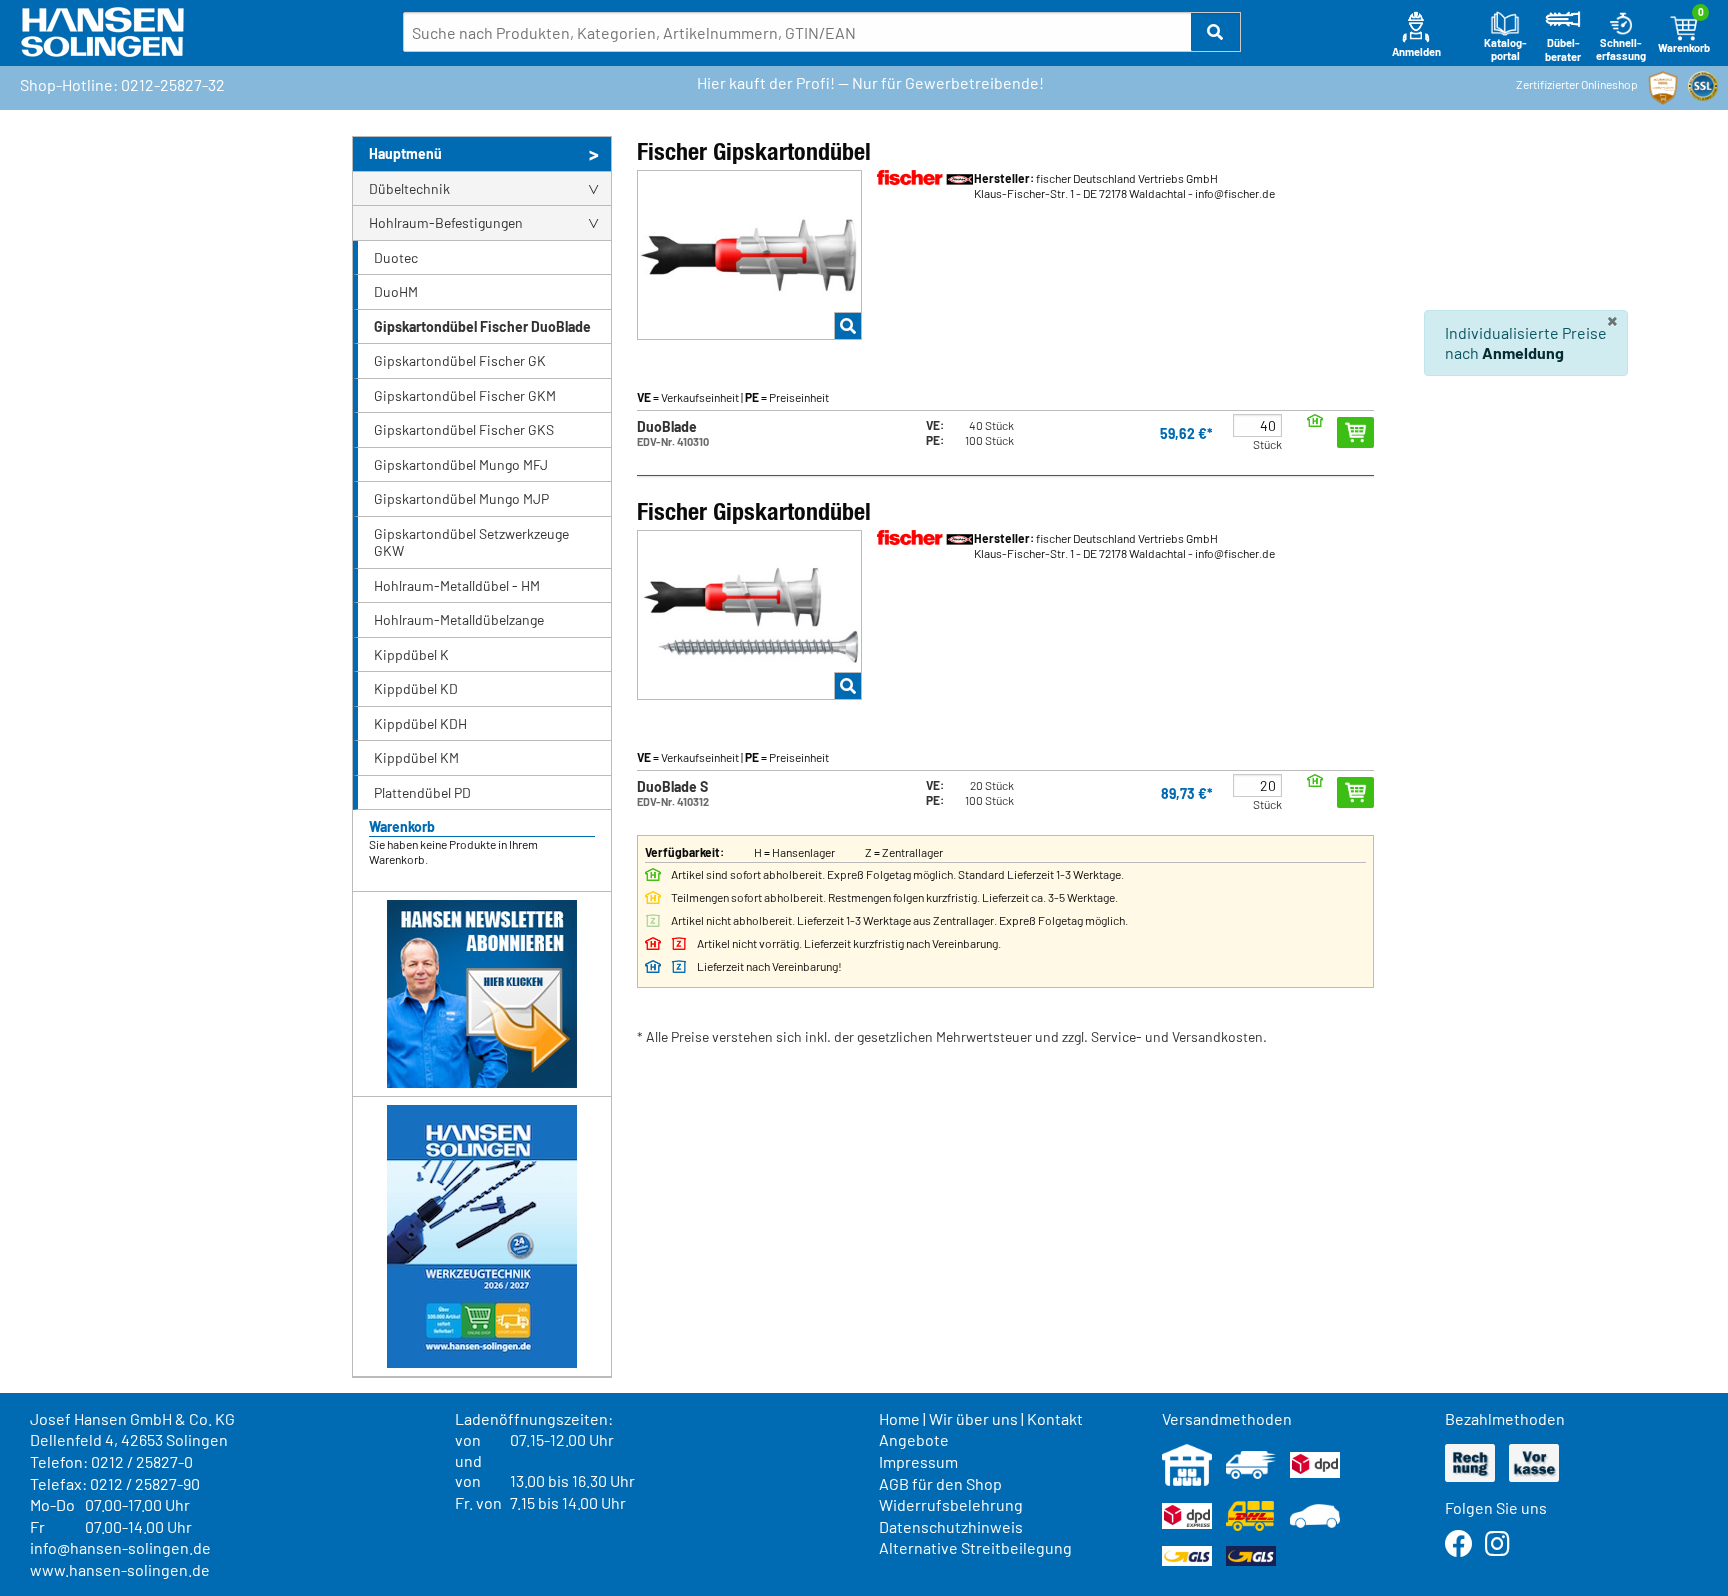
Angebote (914, 1439)
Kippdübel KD (416, 688)
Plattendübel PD (422, 792)
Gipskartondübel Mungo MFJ (461, 464)
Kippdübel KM (416, 757)
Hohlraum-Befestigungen (446, 222)
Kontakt (1055, 1418)
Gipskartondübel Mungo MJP (461, 498)
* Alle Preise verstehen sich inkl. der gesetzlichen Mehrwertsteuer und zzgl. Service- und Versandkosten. (952, 1036)
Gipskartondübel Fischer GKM (465, 395)
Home (899, 1418)
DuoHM (396, 291)
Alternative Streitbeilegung (975, 1547)
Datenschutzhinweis (951, 1526)
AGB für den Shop (940, 1483)
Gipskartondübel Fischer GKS (464, 429)
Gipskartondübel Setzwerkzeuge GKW (471, 542)
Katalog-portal (1505, 49)
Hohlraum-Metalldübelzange (459, 619)
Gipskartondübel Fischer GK (460, 360)
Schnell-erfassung (1621, 49)
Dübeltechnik (409, 188)
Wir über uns (973, 1418)
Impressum (918, 1461)
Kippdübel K (411, 654)
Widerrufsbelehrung (951, 1504)
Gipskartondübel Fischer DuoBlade (482, 326)
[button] (1216, 32)
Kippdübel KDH (420, 723)
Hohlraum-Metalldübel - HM (457, 585)
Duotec (396, 257)
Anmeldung (1523, 352)
